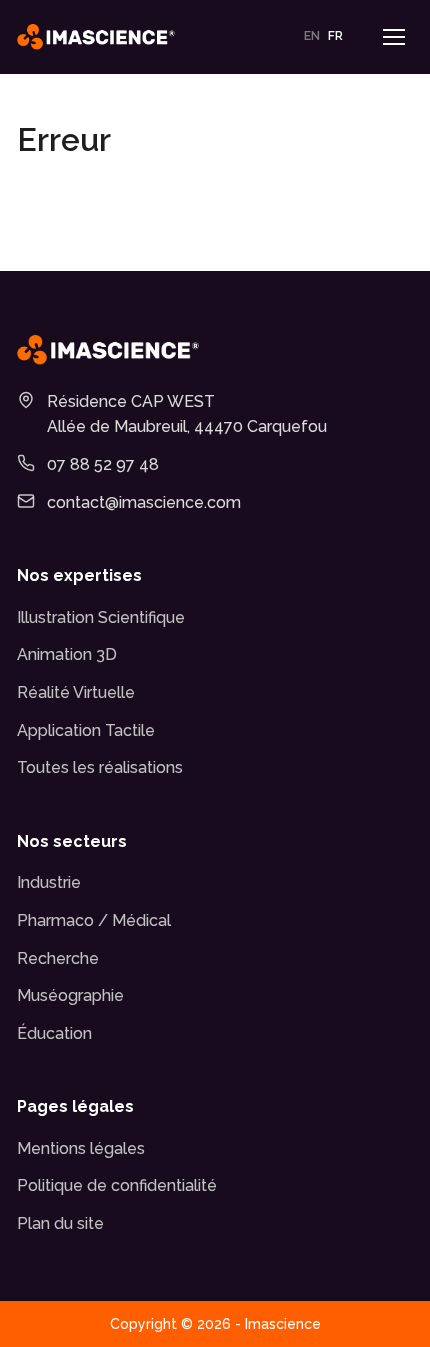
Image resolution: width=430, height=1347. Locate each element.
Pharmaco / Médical (94, 920)
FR (335, 36)
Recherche (58, 958)
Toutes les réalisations (100, 767)
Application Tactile (86, 730)
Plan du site (60, 1223)
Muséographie (70, 995)
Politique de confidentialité (117, 1185)
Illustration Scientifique (101, 617)
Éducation (54, 1033)
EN (312, 36)
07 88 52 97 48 (103, 464)
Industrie (49, 882)
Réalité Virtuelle (76, 692)
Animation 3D (67, 654)
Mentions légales (81, 1148)
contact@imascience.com (144, 502)
